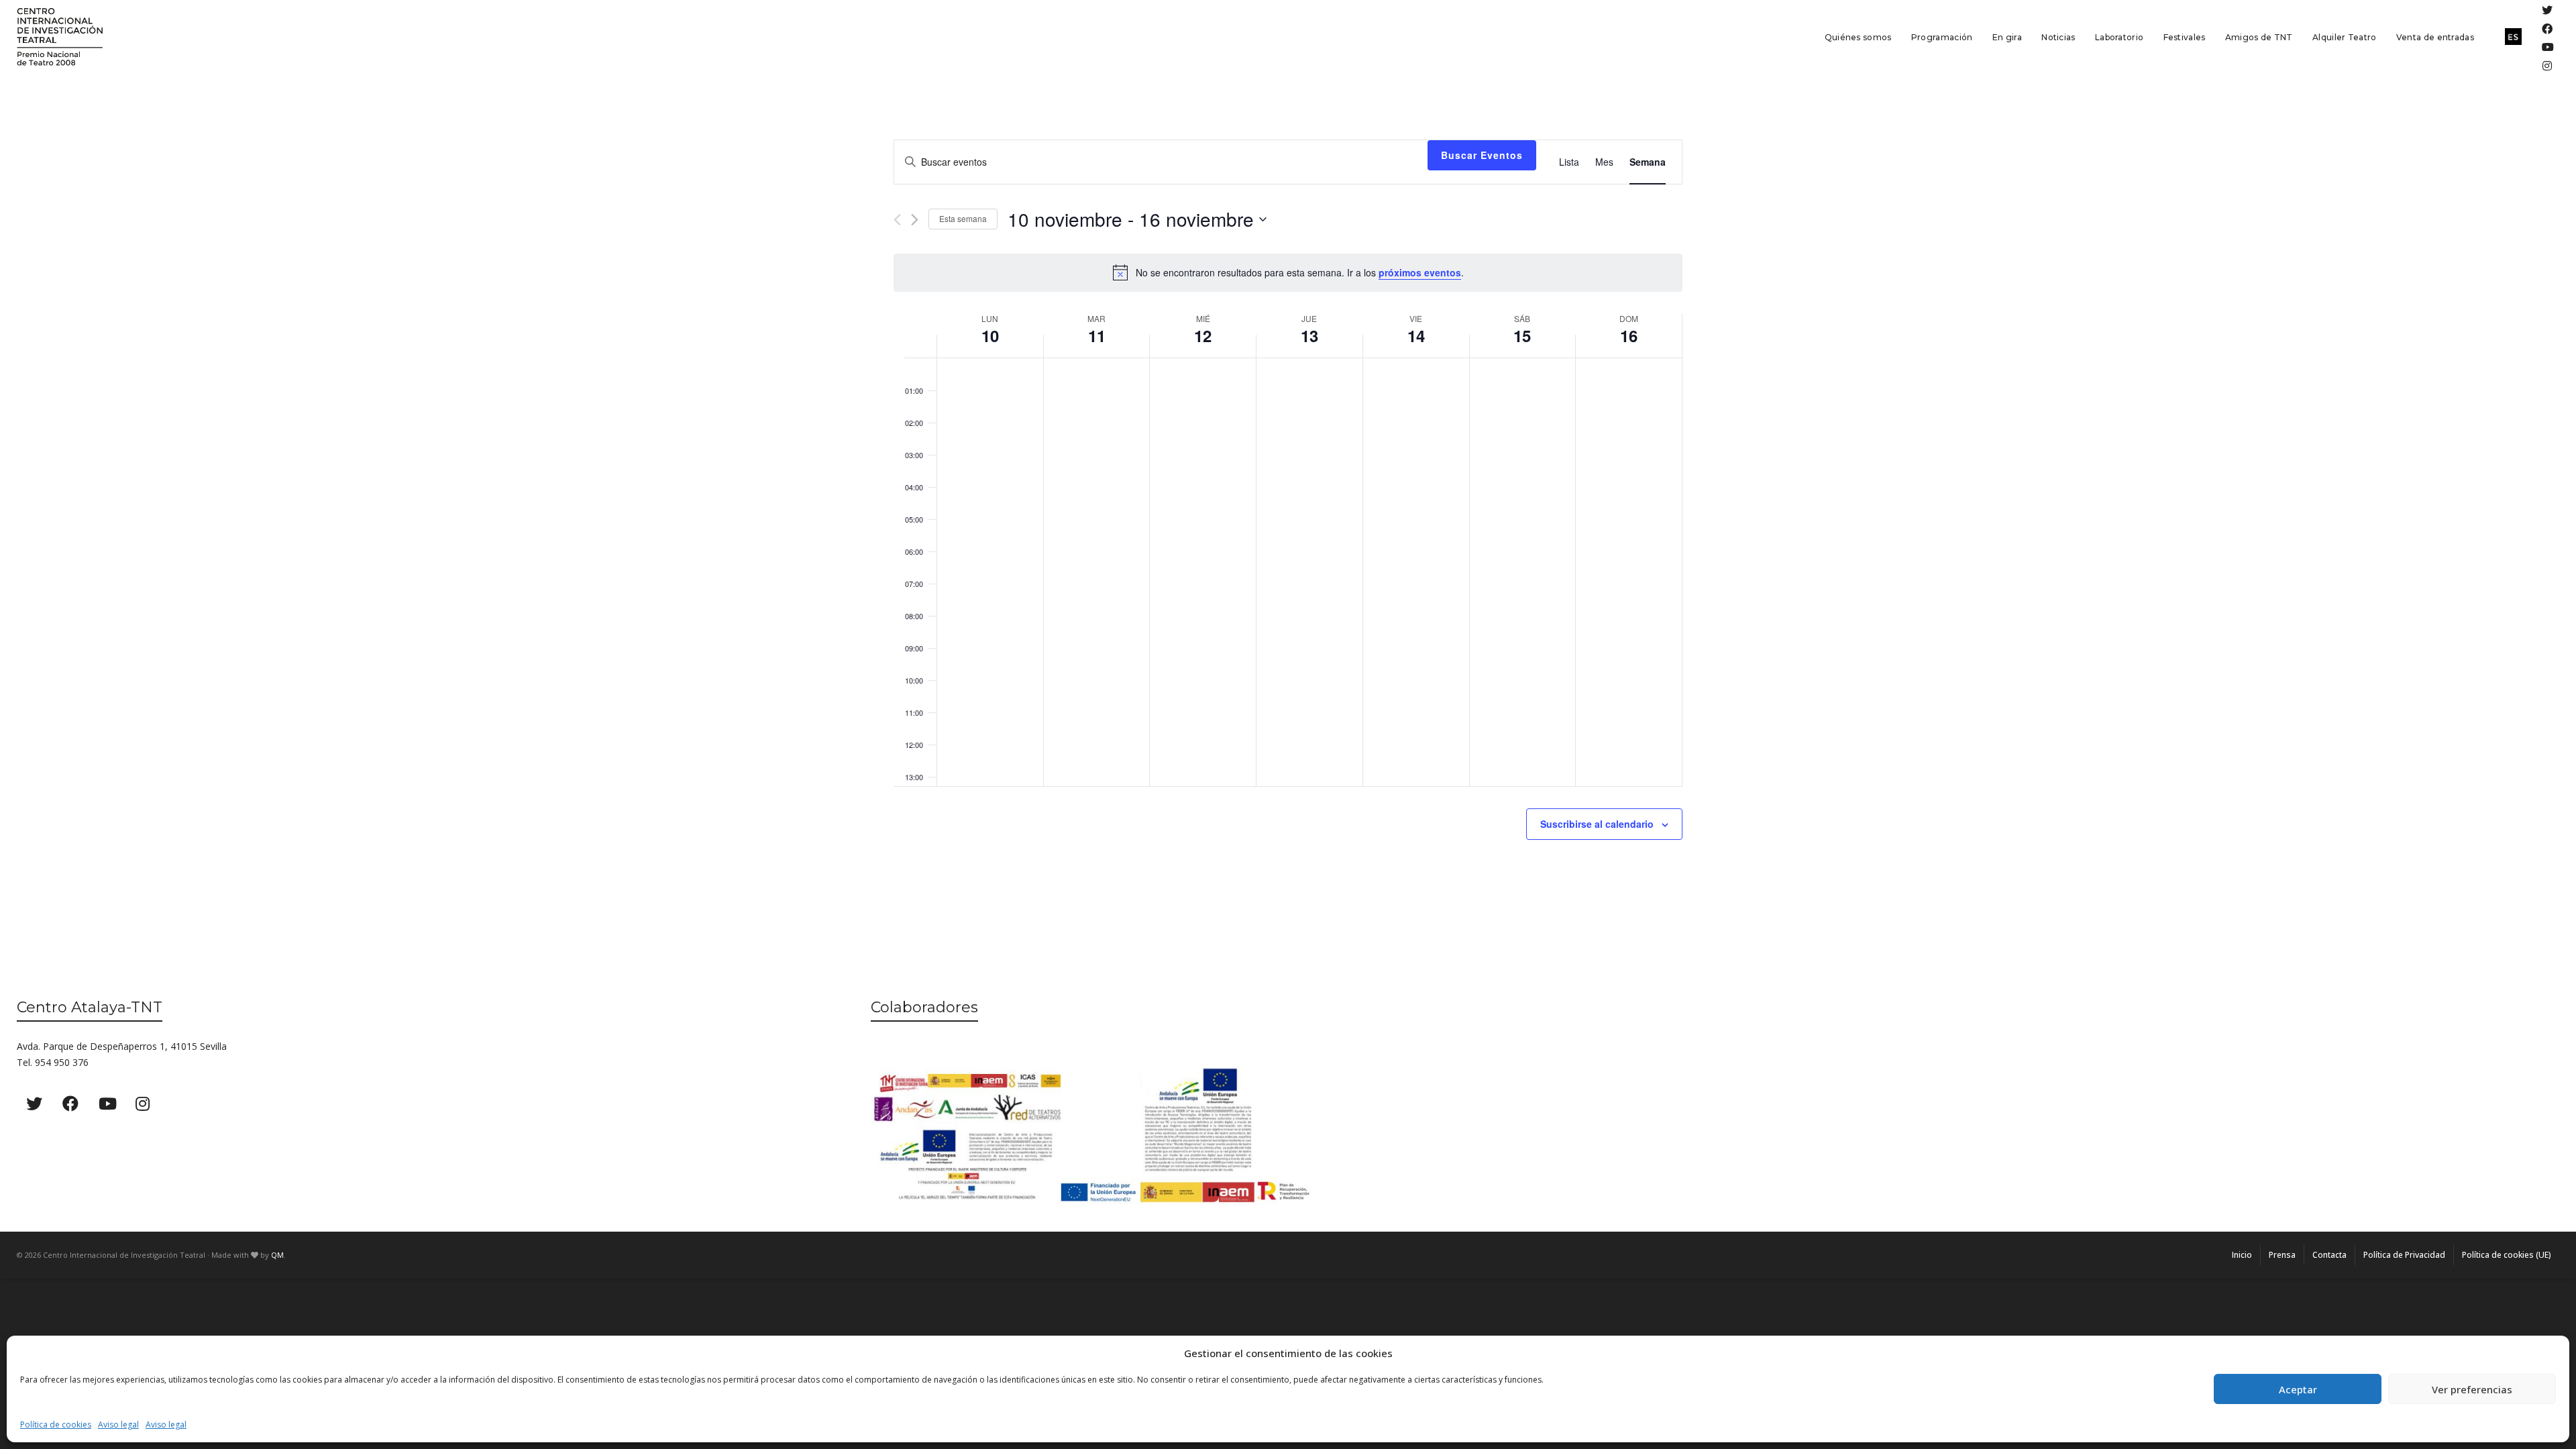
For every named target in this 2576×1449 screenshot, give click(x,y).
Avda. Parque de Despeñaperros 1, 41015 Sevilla (122, 1046)
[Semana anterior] (897, 220)
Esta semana (963, 218)
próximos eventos (1420, 272)
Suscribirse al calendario (1597, 824)
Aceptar (2298, 1389)
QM (277, 1255)
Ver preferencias (2472, 1389)
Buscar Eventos (1482, 155)
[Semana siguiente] (915, 220)
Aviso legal (118, 1425)
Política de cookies (56, 1425)
